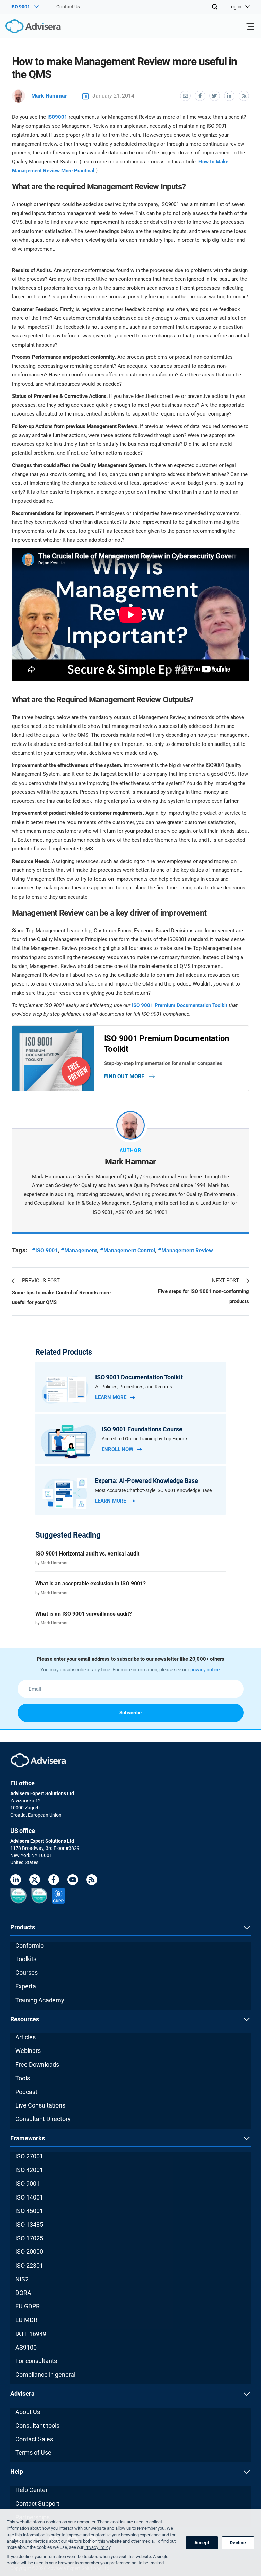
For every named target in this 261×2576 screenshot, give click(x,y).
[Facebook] (54, 1881)
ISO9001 (57, 117)
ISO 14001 (29, 2197)
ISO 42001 (29, 2170)
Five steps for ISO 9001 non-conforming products (204, 1296)
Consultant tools (37, 2425)
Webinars (28, 2051)
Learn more (111, 1397)
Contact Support (37, 2504)
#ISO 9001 (45, 1250)
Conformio (30, 1945)
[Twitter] (35, 1881)
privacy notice (205, 1670)
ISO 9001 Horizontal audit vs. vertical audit (87, 1554)
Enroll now (117, 1449)
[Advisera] (25, 27)
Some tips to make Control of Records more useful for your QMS (61, 1298)
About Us (28, 2412)
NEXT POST (225, 1281)
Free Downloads (37, 2065)
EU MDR (26, 2320)
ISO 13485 (29, 2224)
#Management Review (186, 1250)
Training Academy (40, 2000)
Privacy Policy (97, 2547)
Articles (25, 2037)
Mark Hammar (49, 96)
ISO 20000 (29, 2252)
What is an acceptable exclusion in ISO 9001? (91, 1584)
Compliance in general (45, 2375)
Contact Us (68, 7)
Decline (238, 2543)
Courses (27, 1973)
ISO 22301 (29, 2266)
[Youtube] (73, 1881)
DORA (23, 2293)
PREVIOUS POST (41, 1281)
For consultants (36, 2361)
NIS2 (22, 2279)
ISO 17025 (29, 2238)
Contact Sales (34, 2439)
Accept (202, 2543)
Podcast (26, 2092)
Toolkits (26, 1959)
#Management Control (127, 1250)
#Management (79, 1250)
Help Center (31, 2490)
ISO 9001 (28, 2183)
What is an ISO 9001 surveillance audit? (84, 1614)
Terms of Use (33, 2453)
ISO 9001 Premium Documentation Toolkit (180, 1005)
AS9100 (26, 2347)
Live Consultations (40, 2105)
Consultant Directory (43, 2119)
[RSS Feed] (92, 1881)
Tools (23, 2078)
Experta (26, 1986)
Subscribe (130, 1713)
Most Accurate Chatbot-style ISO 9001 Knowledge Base (153, 1490)
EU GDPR (28, 2306)
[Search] (215, 7)
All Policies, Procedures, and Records (134, 1387)
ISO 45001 (29, 2211)
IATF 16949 (31, 2334)
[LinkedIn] (16, 1881)
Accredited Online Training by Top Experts (145, 1439)
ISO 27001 (29, 2156)
